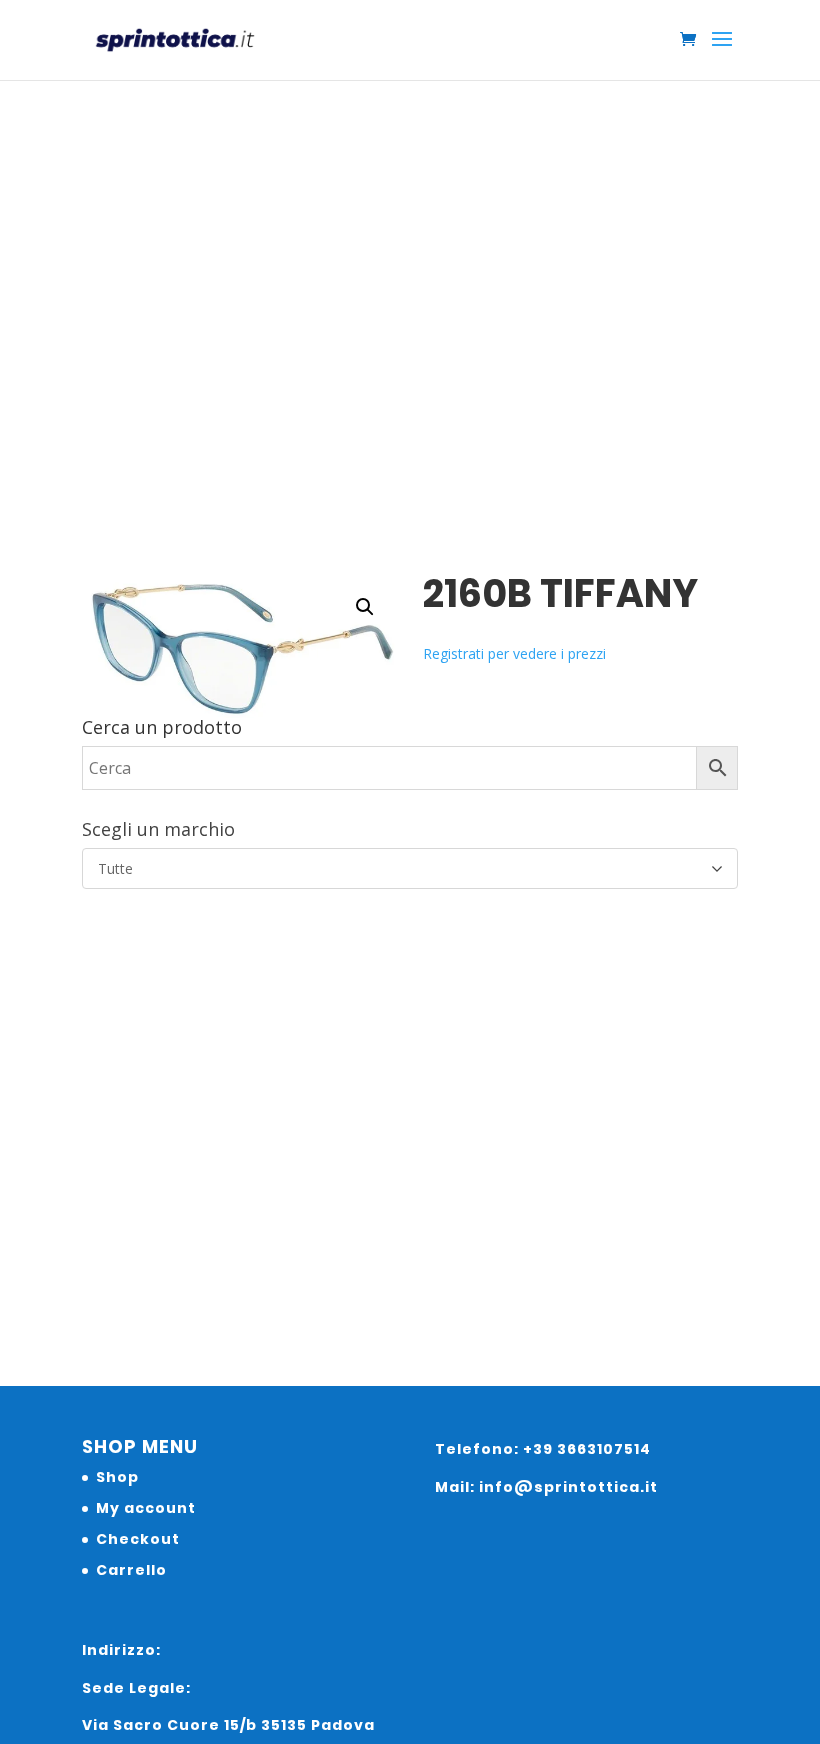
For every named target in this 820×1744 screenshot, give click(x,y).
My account (146, 1508)
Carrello (131, 1570)
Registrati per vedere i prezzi (514, 653)
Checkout (138, 1539)
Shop (117, 1477)
